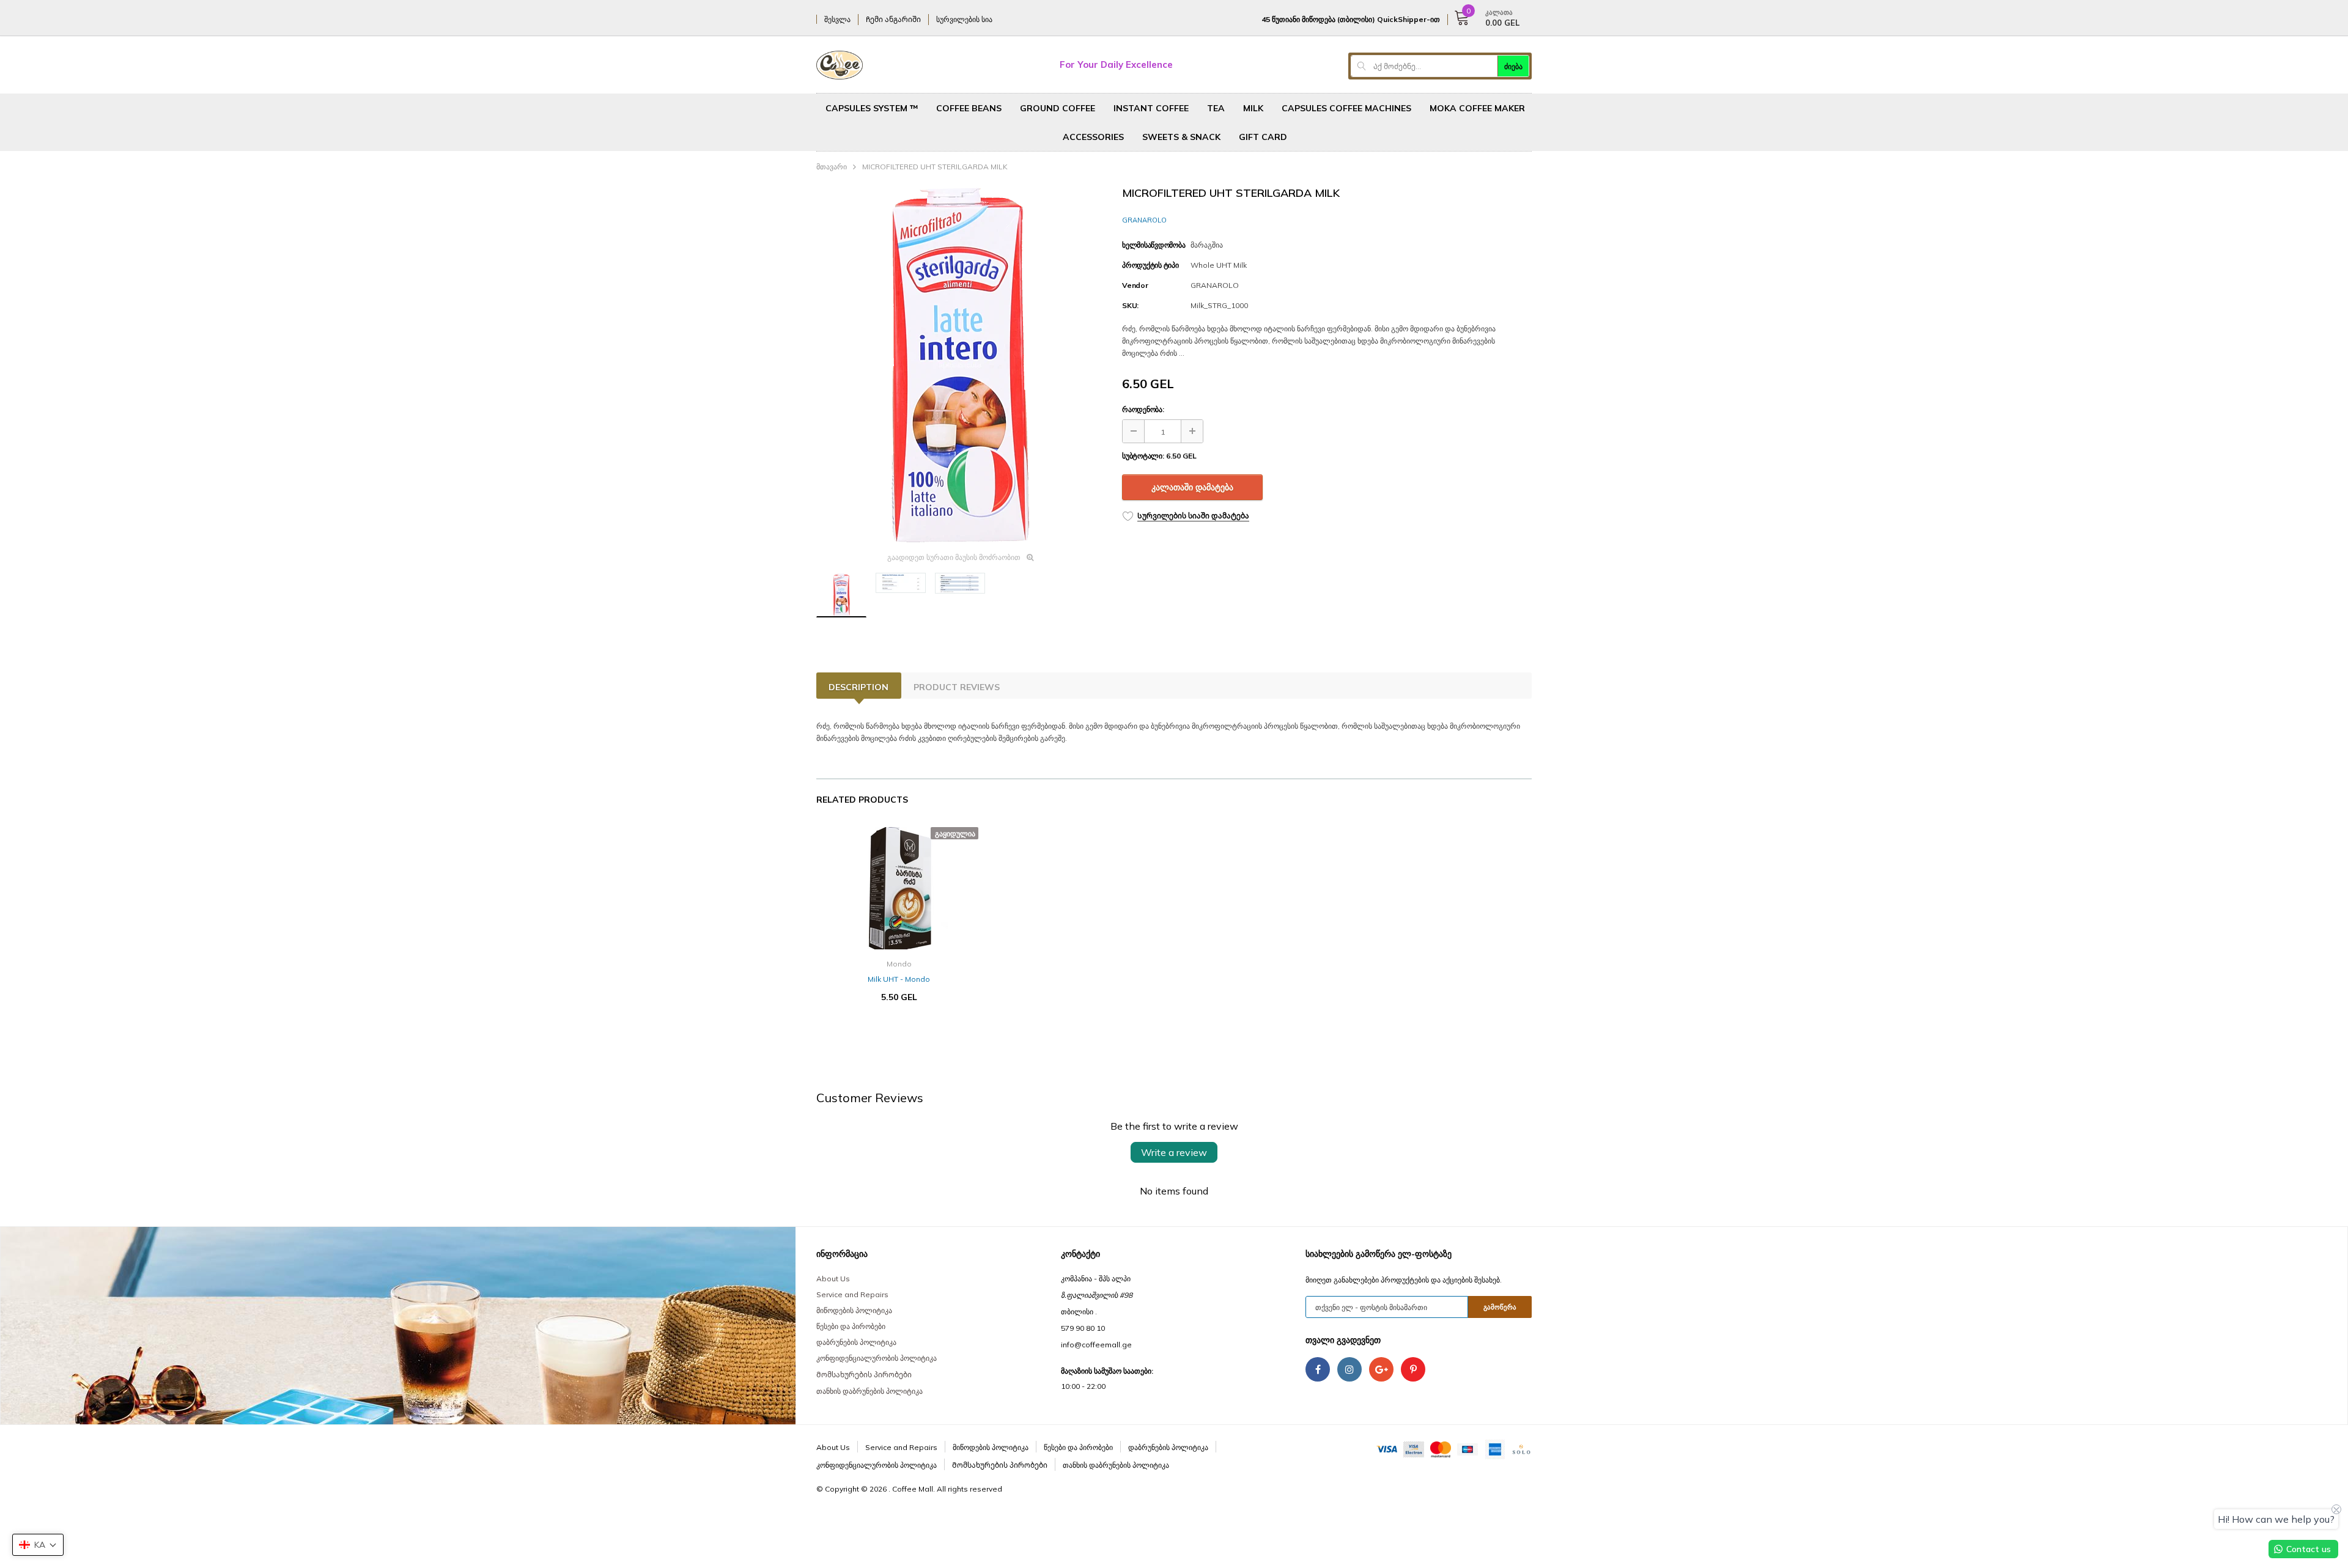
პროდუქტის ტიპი (1150, 265)
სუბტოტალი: (1143, 456)
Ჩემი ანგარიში (893, 19)
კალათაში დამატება (1192, 487)
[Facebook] (1318, 1369)
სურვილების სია (964, 19)
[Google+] (1381, 1369)
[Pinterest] (1413, 1369)
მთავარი (832, 167)
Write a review (1174, 1152)
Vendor (1135, 285)
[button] (38, 1545)
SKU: (1130, 305)
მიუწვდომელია (899, 1034)
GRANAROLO (1144, 220)
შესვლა (837, 19)
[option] (960, 365)
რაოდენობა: (1143, 409)
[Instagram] (1349, 1369)
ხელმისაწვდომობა (1154, 245)
